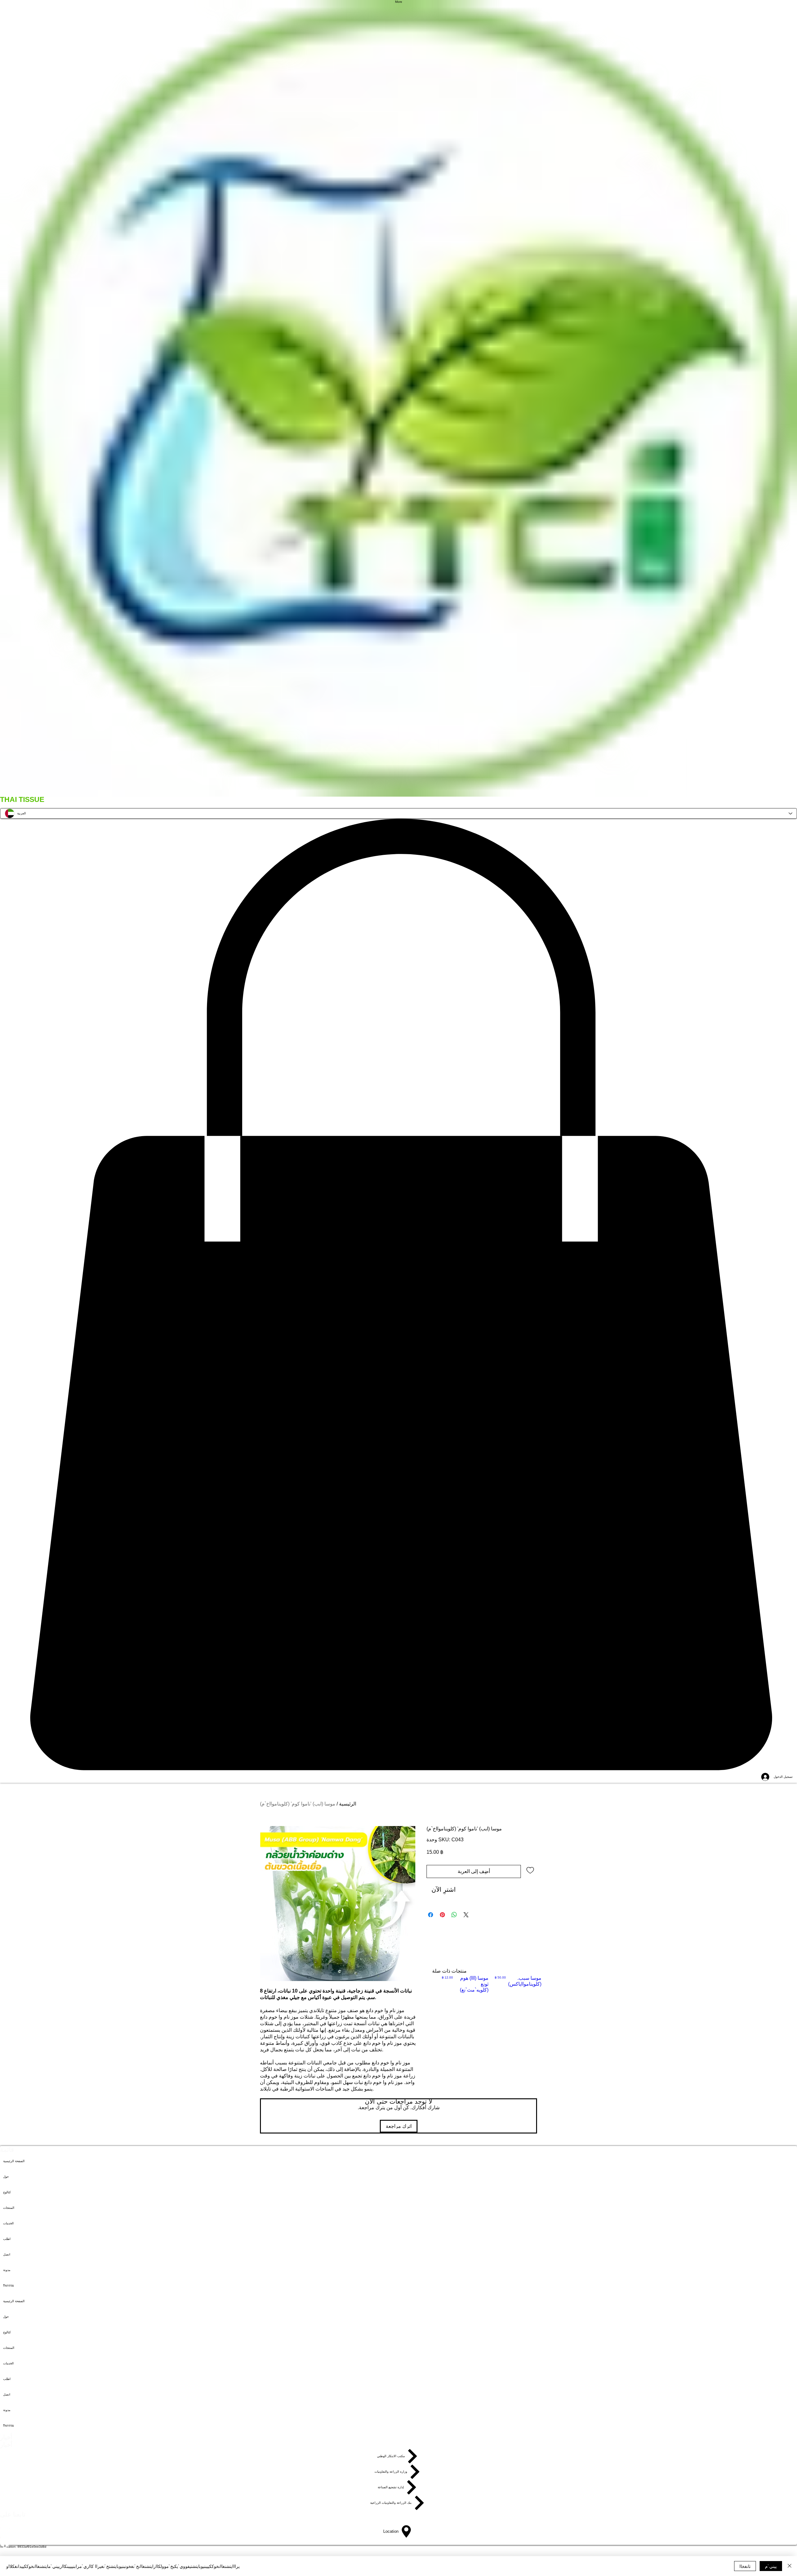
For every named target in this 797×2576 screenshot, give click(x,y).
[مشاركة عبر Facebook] (431, 1915)
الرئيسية (348, 1804)
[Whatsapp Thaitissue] (398, 2523)
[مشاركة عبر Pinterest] (442, 1915)
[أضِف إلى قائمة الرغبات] (530, 1870)
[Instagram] (398, 2533)
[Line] (398, 2552)
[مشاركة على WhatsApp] (454, 1915)
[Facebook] (398, 2542)
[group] (492, 1984)
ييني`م (771, 2566)
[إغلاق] (790, 2566)
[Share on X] (466, 1915)
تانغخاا (745, 2566)
